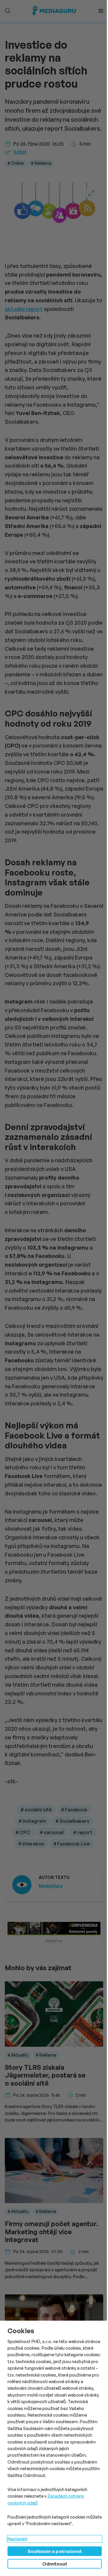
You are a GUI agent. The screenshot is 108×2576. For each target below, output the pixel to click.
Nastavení (17, 2539)
